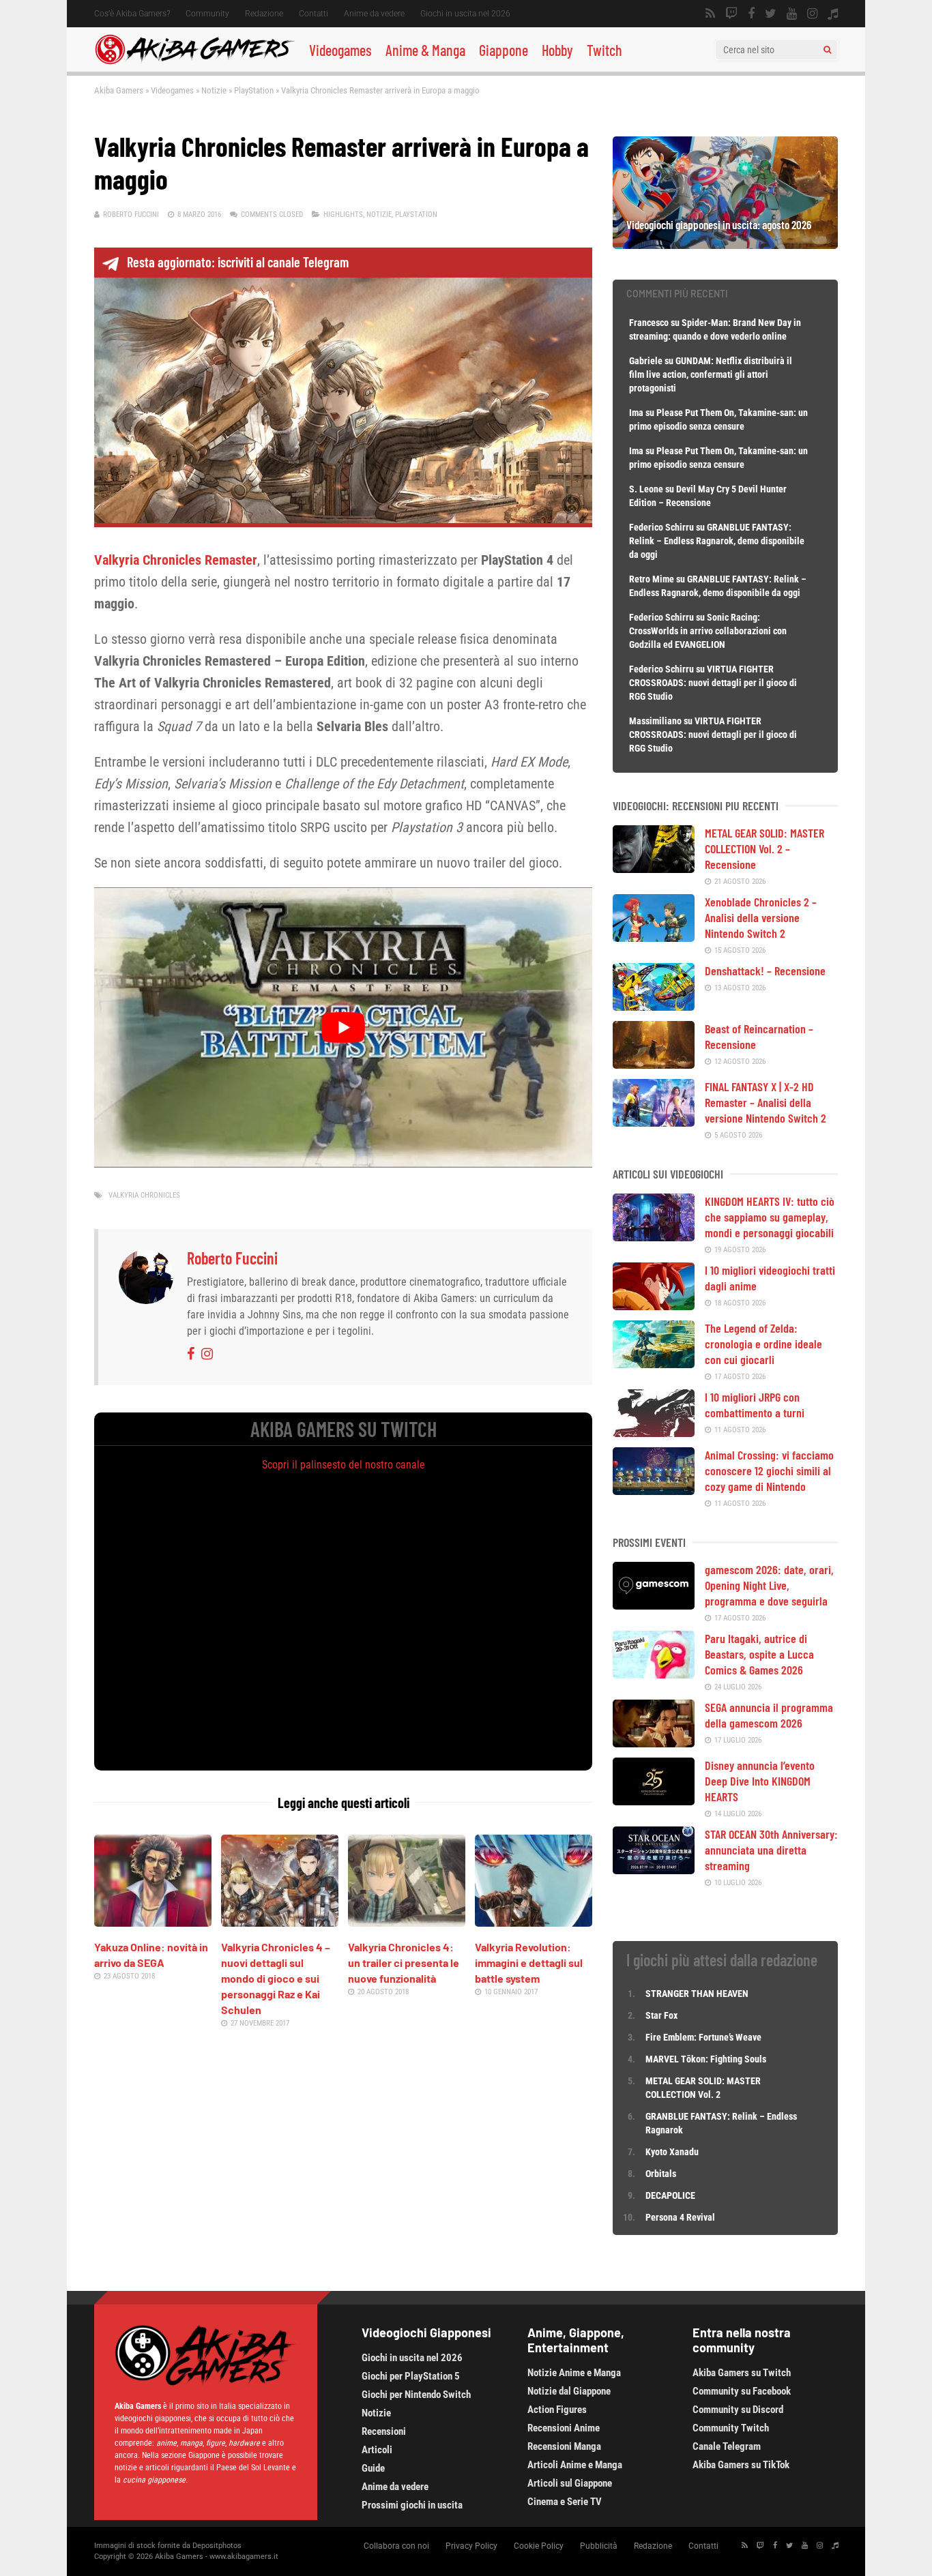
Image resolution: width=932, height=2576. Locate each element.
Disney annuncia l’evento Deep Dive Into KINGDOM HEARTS (760, 1781)
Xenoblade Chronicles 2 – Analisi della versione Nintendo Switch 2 (761, 917)
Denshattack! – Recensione (765, 971)
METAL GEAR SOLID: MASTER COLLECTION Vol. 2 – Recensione (764, 848)
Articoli (377, 2450)
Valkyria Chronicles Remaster (176, 560)
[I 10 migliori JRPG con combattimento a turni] (654, 1432)
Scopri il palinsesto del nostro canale (344, 1465)
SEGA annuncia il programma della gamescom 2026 (769, 1715)
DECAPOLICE (670, 2195)
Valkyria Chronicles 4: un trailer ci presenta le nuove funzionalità (404, 1963)
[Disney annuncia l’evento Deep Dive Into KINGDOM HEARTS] (654, 1801)
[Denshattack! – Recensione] (654, 1006)
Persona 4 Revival (680, 2217)
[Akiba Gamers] (195, 62)
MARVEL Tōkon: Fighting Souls (707, 2059)
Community (207, 14)
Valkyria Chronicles (144, 1195)
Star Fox (661, 2015)
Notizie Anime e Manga (574, 2373)
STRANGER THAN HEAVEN (697, 1994)
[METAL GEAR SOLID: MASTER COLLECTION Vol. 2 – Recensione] (654, 868)
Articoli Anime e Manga (575, 2465)
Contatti (314, 14)
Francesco (649, 323)
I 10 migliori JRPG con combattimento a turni (755, 1405)
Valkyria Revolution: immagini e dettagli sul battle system (529, 1963)
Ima (636, 413)
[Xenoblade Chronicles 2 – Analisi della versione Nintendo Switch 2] (654, 937)
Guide (373, 2468)
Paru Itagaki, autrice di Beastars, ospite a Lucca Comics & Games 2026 (759, 1654)
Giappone (504, 50)
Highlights (343, 214)
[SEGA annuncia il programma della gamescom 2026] (654, 1743)
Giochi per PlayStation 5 (411, 2376)
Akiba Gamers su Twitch (742, 2373)
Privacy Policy (471, 2546)
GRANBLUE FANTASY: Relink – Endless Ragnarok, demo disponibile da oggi (717, 541)
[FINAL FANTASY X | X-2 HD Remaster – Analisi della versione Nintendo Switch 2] (654, 1122)
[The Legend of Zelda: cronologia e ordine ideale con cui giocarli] (654, 1363)
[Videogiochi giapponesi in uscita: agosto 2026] (725, 244)
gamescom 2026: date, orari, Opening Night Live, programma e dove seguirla (769, 1585)
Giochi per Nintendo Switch (416, 2395)
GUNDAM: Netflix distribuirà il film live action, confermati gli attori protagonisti (711, 374)
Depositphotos (217, 2546)
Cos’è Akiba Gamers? (132, 14)
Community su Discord (738, 2410)
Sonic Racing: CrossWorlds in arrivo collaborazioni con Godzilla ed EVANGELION (708, 631)
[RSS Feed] (710, 14)
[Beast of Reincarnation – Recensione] (654, 1064)
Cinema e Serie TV (565, 2502)
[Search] (827, 50)
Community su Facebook (742, 2391)
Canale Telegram (727, 2446)
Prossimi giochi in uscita (412, 2505)
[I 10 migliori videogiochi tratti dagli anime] (654, 1305)
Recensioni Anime (564, 2428)
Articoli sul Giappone (570, 2483)
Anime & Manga (425, 50)
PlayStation (254, 90)
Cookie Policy (539, 2546)
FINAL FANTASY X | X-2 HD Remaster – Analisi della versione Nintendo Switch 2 (766, 1102)
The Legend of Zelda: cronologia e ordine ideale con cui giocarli (763, 1344)
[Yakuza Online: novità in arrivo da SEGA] (153, 1922)
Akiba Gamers (119, 90)
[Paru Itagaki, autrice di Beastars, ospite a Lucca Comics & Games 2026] (654, 1674)
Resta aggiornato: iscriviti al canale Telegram (238, 262)
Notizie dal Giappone (569, 2391)
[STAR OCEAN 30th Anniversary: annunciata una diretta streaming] (654, 1869)
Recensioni (384, 2431)
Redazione (264, 14)
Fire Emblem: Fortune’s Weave (703, 2037)
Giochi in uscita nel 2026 (465, 14)
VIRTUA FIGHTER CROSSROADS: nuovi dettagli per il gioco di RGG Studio (713, 683)
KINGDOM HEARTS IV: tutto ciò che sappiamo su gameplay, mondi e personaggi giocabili (770, 1217)
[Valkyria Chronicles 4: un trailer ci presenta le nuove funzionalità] (407, 1922)
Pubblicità (599, 2546)
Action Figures (557, 2410)
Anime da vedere (374, 14)
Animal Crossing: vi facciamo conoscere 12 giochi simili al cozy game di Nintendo (769, 1470)
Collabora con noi (396, 2546)
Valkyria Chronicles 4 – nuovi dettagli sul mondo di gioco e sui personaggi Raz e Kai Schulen (276, 1978)
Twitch (605, 50)
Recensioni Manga (564, 2446)
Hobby (557, 50)
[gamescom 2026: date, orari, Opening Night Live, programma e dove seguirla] (654, 1605)
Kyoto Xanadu (672, 2152)
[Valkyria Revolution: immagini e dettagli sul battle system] (534, 1922)
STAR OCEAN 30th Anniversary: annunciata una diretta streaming (771, 1850)
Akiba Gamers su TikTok (741, 2465)
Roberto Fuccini (131, 214)
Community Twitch (731, 2428)
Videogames (340, 50)
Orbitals (661, 2174)
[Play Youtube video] (343, 1027)
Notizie (214, 90)
